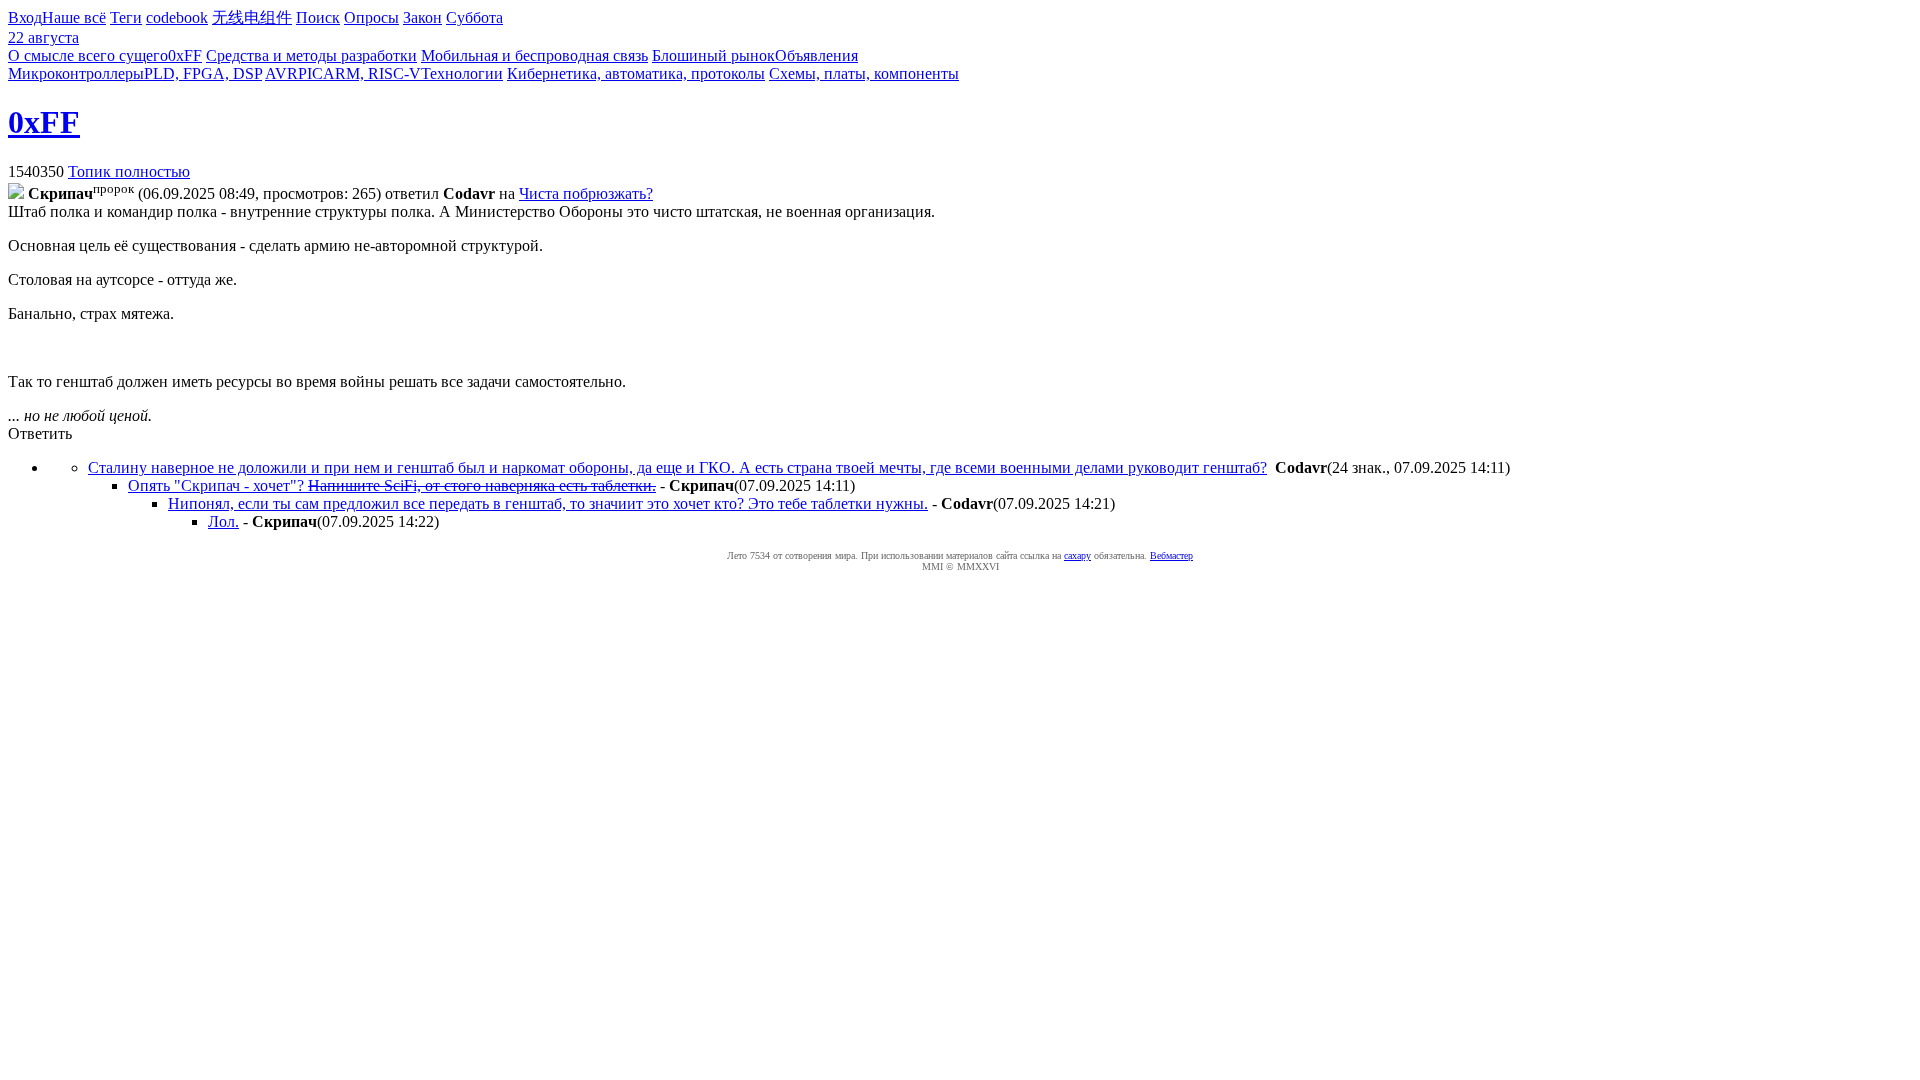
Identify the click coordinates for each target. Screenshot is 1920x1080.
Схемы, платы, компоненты (864, 73)
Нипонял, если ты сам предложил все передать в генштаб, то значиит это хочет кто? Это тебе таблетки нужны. (548, 503)
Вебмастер (1171, 555)
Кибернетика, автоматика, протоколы (636, 73)
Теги (126, 17)
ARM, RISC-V (372, 73)
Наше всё (74, 17)
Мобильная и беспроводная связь (534, 55)
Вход (25, 17)
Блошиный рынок (713, 55)
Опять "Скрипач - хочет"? (392, 485)
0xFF (185, 55)
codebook (177, 17)
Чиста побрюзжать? (586, 193)
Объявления (816, 55)
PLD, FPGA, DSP (203, 73)
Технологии (462, 73)
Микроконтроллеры (76, 73)
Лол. (223, 521)
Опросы (371, 17)
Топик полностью (129, 171)
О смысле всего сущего (88, 55)
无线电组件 (252, 17)
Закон (422, 17)
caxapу (1077, 555)
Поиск (318, 17)
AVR (281, 73)
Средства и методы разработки (311, 55)
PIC (310, 73)
